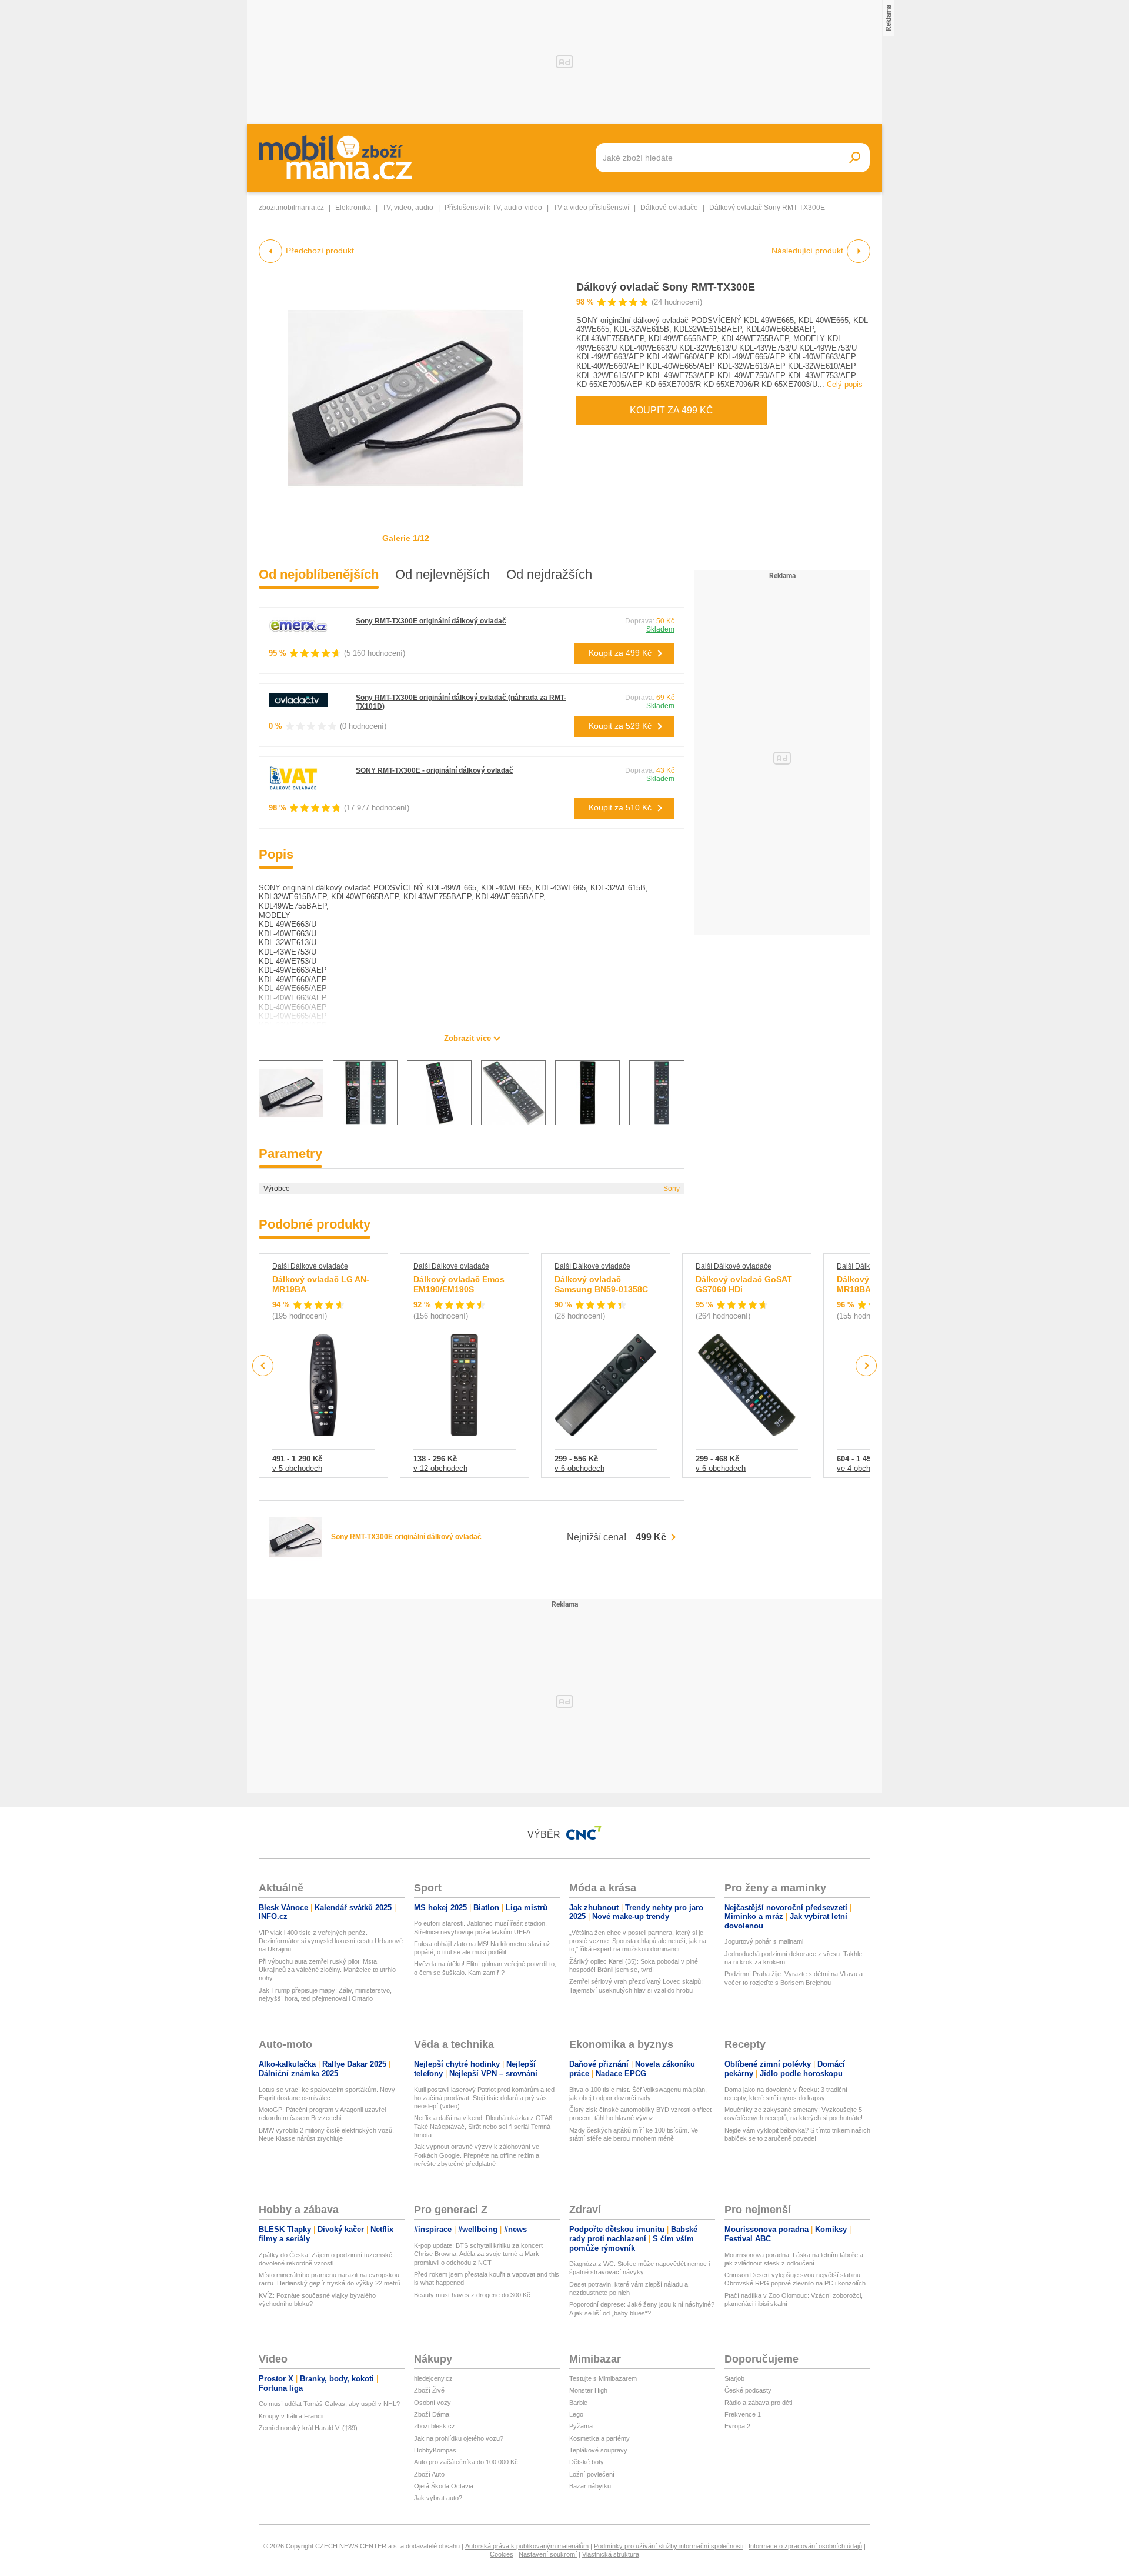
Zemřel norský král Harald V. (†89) (308, 2428)
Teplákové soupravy (598, 2450)
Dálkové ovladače (669, 208)
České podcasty (748, 2390)
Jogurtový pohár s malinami (764, 1941)
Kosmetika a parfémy (599, 2438)
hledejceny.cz (433, 2378)
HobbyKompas (435, 2450)
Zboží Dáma (432, 2414)
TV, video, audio (408, 208)
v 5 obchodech (297, 1468)
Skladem (660, 629)
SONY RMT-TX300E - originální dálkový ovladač (435, 770)
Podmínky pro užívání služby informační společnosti (669, 2546)
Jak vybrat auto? (438, 2498)
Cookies (502, 2554)
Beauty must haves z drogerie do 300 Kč (472, 2295)
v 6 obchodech (579, 1468)
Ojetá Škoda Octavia (444, 2486)
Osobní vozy (432, 2403)
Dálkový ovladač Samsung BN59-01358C (601, 1284)
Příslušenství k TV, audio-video (493, 208)
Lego (576, 2414)
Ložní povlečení (592, 2474)
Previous (263, 1365)
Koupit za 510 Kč (620, 807)
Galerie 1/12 (406, 538)
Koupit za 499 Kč (672, 410)
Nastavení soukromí (548, 2554)
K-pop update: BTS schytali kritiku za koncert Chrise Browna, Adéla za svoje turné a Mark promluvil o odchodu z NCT (478, 2254)
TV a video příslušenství (591, 208)
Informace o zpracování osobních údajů (805, 2546)
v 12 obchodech (440, 1468)
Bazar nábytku (590, 2486)
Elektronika (353, 208)
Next (866, 1366)
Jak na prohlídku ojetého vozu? (459, 2438)
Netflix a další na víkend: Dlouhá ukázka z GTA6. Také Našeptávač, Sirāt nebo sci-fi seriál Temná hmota (484, 2126)
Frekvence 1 (743, 2414)
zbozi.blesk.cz (435, 2426)
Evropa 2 (737, 2426)
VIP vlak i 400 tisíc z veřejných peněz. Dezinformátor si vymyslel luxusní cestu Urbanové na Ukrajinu (331, 1941)
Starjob (734, 2378)
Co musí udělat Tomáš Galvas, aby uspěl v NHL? (329, 2404)
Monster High (588, 2390)
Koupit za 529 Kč (620, 726)
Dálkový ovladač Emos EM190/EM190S (459, 1284)
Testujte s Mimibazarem (603, 2378)
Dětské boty (587, 2462)
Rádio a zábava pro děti (758, 2403)
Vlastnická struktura (611, 2554)
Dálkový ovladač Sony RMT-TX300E (666, 287)
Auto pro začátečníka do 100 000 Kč (466, 2462)
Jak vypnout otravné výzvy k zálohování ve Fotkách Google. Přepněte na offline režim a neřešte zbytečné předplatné (477, 2155)
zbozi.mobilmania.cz (291, 208)
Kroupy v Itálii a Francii (291, 2416)
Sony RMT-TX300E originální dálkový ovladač (431, 621)
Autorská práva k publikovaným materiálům (527, 2546)
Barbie (578, 2403)
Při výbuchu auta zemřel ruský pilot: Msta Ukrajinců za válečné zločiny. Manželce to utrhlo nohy (327, 1970)
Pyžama (581, 2426)
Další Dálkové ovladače (310, 1266)
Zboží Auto (429, 2474)
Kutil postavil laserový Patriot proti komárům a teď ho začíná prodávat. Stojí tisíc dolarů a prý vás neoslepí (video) (485, 2098)
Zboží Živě (429, 2390)
